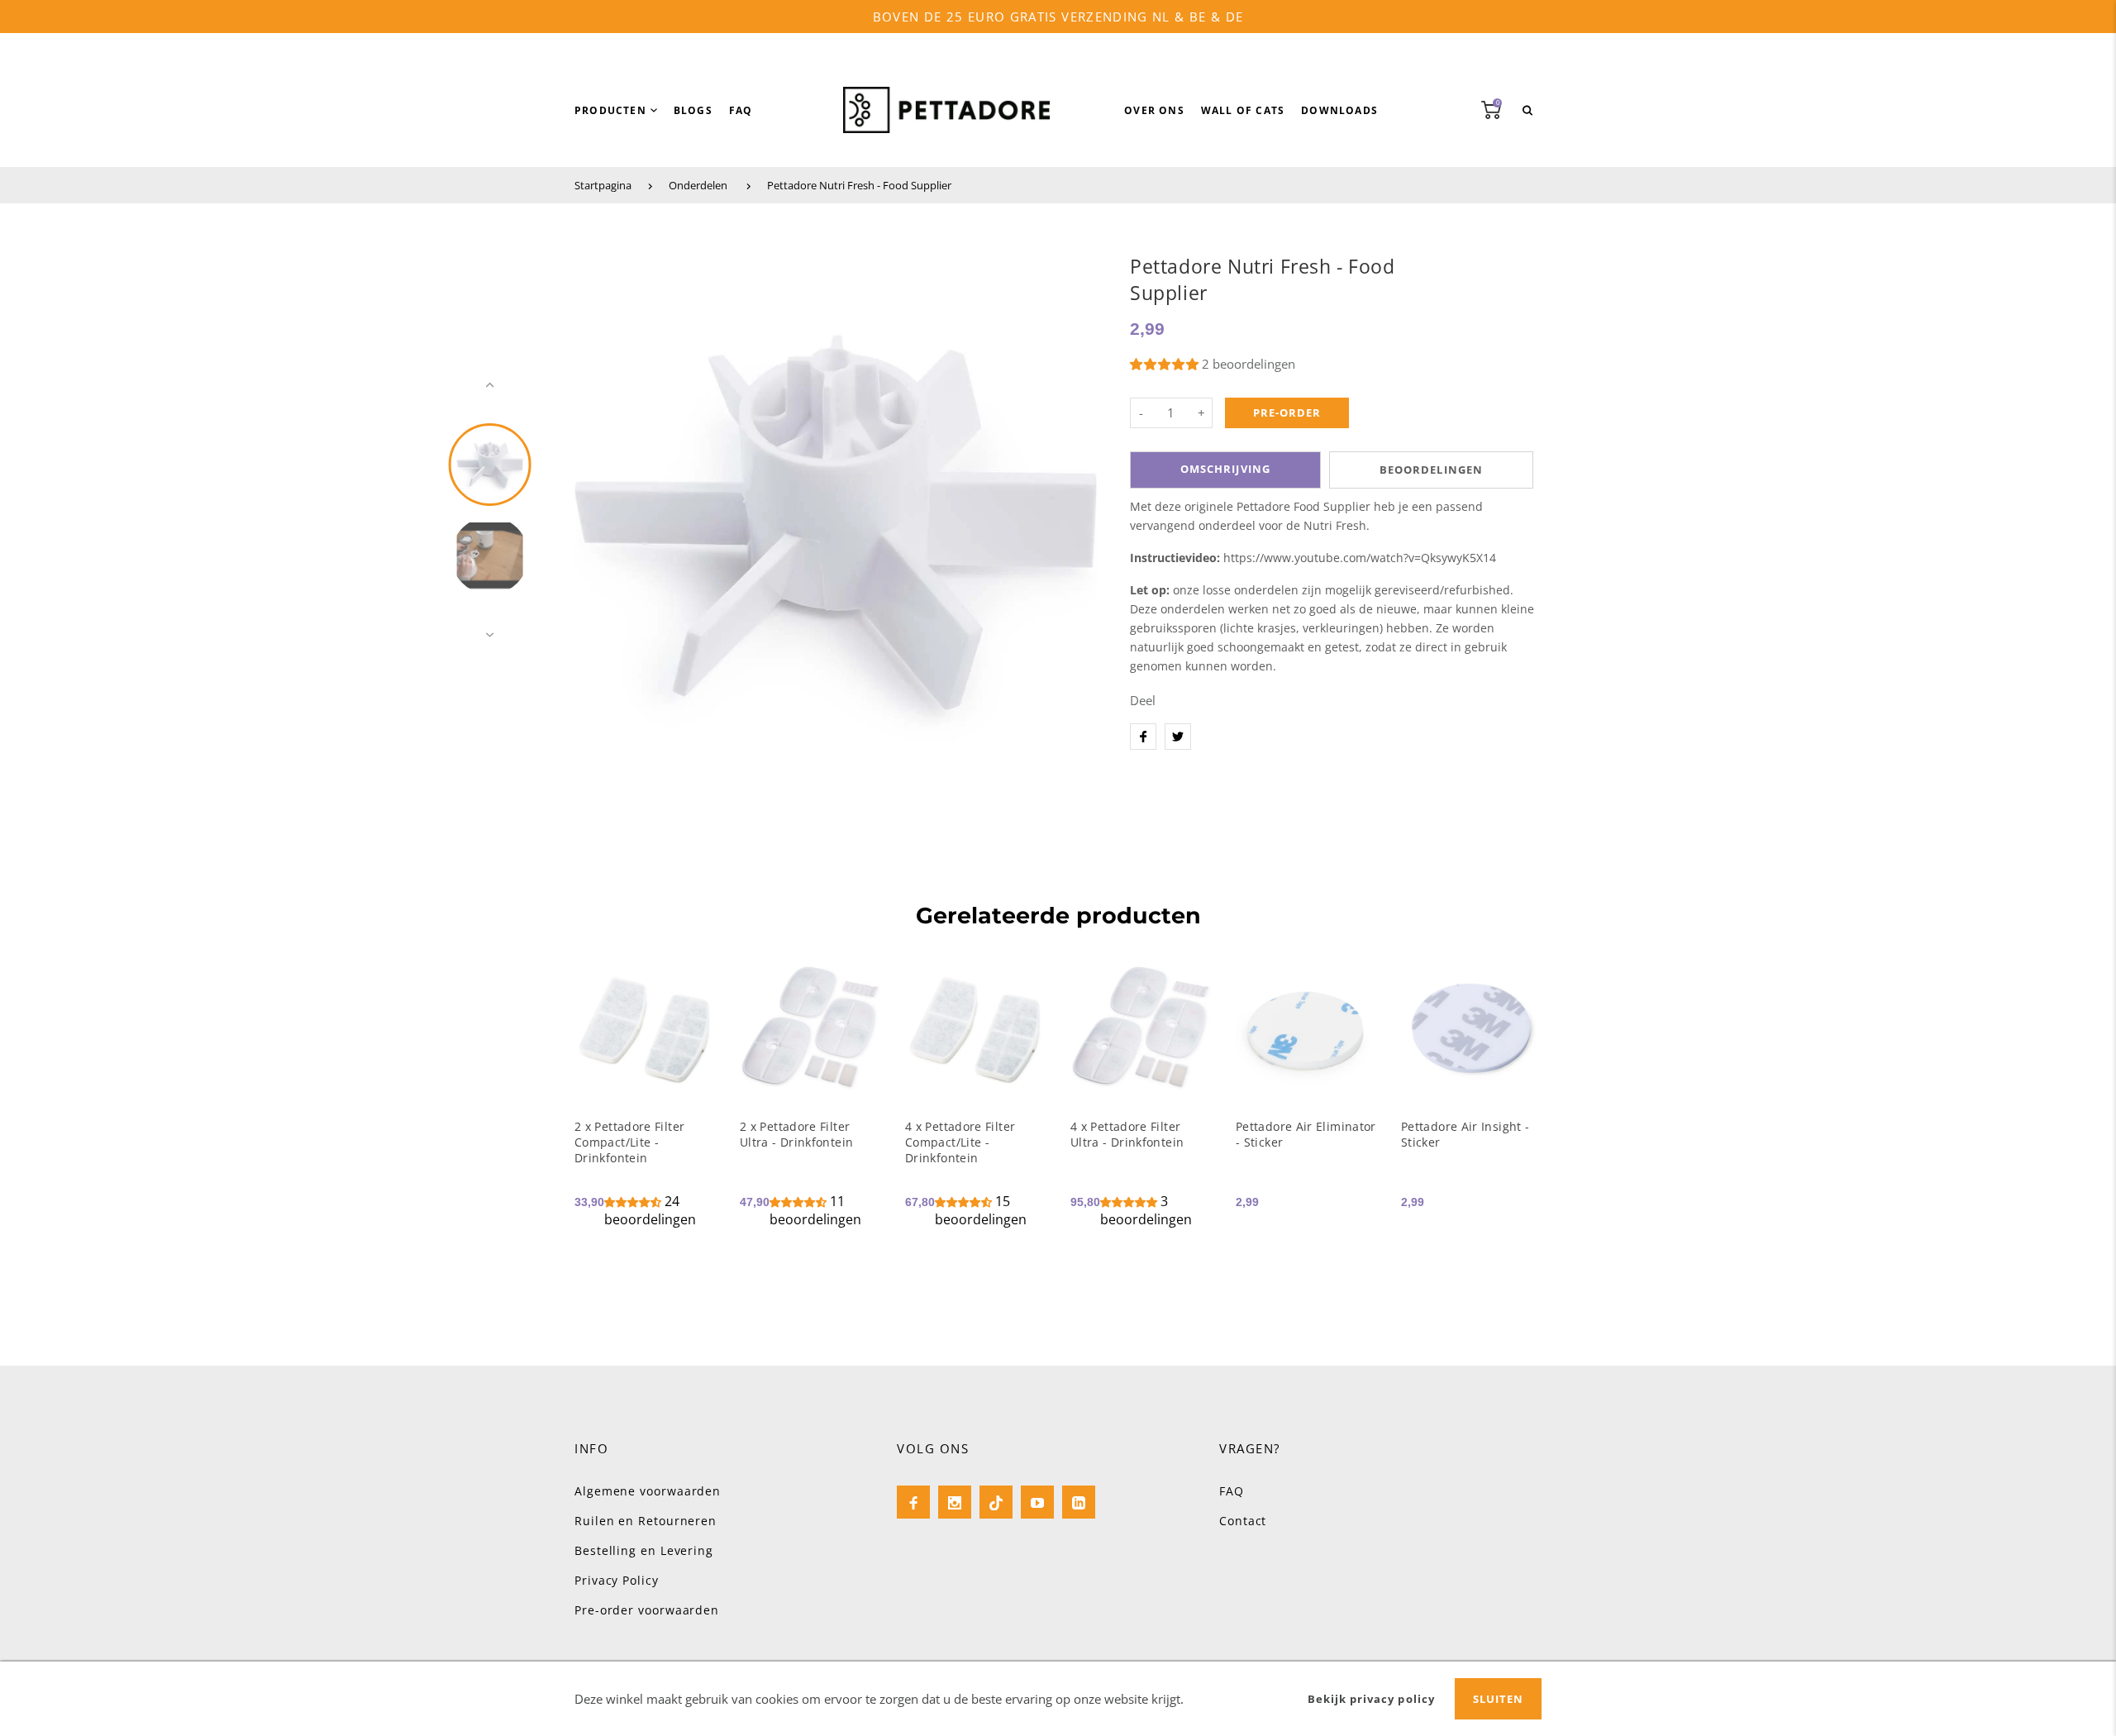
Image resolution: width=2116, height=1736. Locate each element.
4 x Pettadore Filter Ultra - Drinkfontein (1127, 1134)
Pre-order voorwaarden (647, 1610)
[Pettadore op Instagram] (955, 1502)
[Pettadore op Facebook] (913, 1502)
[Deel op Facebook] (1143, 737)
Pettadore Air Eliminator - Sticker (1306, 1134)
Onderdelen (698, 185)
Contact (1243, 1521)
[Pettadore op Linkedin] (1079, 1502)
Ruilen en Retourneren (646, 1521)
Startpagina (603, 185)
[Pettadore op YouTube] (1037, 1502)
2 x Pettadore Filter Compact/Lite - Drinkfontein (629, 1142)
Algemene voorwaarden (648, 1491)
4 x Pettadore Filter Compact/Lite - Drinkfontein (960, 1142)
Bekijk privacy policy (1371, 1699)
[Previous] (594, 510)
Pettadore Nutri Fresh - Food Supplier (859, 185)
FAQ (1232, 1491)
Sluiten (1498, 1699)
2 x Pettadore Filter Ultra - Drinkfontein (796, 1134)
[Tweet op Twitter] (1178, 737)
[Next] (1077, 510)
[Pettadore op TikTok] (996, 1502)
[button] (1166, 364)
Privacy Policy (617, 1580)
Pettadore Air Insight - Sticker (1465, 1134)
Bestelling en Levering (644, 1550)
